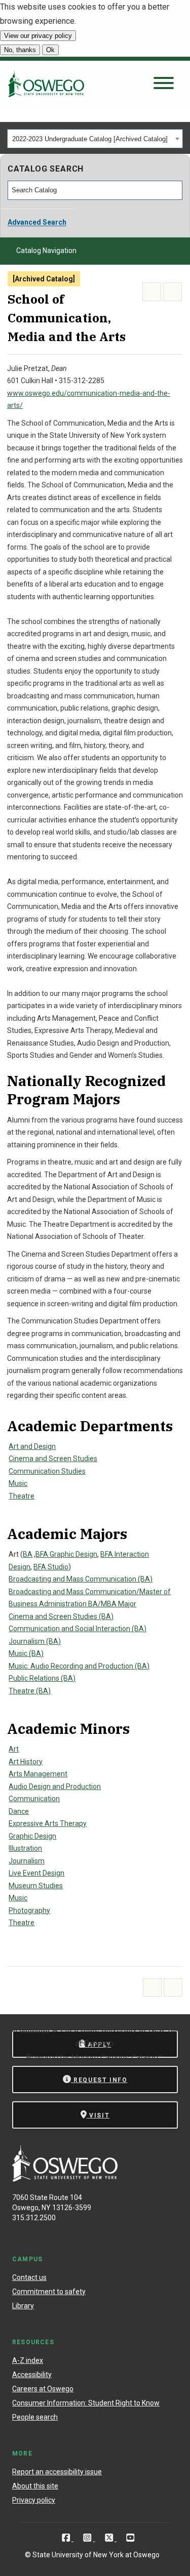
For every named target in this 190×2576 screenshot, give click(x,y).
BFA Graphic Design (66, 1554)
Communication (34, 1799)
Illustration (25, 1848)
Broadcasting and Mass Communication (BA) (81, 1579)
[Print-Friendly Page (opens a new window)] (152, 292)
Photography (29, 1910)
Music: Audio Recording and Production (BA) (79, 1666)
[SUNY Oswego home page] (46, 84)
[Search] (175, 190)
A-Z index (28, 2360)
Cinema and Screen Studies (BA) (61, 1616)
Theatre (22, 1496)
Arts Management (38, 1774)
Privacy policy (34, 2500)
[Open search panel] (164, 84)
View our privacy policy (38, 36)
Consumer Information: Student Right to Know (86, 2403)
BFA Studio (51, 1567)
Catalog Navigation (46, 251)
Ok (50, 50)
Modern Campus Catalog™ (117, 2058)
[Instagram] (88, 2538)
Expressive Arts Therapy (48, 1823)
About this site (35, 2486)
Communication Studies (47, 1471)
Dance (19, 1811)
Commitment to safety (49, 2292)
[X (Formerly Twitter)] (110, 2538)
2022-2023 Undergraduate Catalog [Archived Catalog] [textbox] (90, 139)
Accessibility (32, 2375)
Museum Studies (36, 1886)
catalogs (34, 2029)
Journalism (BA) (35, 1641)
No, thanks (20, 50)
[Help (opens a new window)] (173, 292)
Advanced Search (37, 222)
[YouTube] (130, 2538)
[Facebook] (67, 2538)
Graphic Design (32, 1836)
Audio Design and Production (55, 1786)
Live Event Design (36, 1873)
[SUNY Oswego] (65, 2179)
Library (23, 2306)
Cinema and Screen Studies (53, 1459)
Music (18, 1483)
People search (35, 2417)
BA (28, 1554)
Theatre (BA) (30, 1691)
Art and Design (32, 1446)
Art (14, 1749)
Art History (26, 1762)
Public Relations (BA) (42, 1678)
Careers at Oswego (43, 2389)
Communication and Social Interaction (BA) (78, 1629)
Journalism (27, 1861)
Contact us (29, 2277)
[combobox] (95, 139)
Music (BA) (26, 1653)
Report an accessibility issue (57, 2472)
